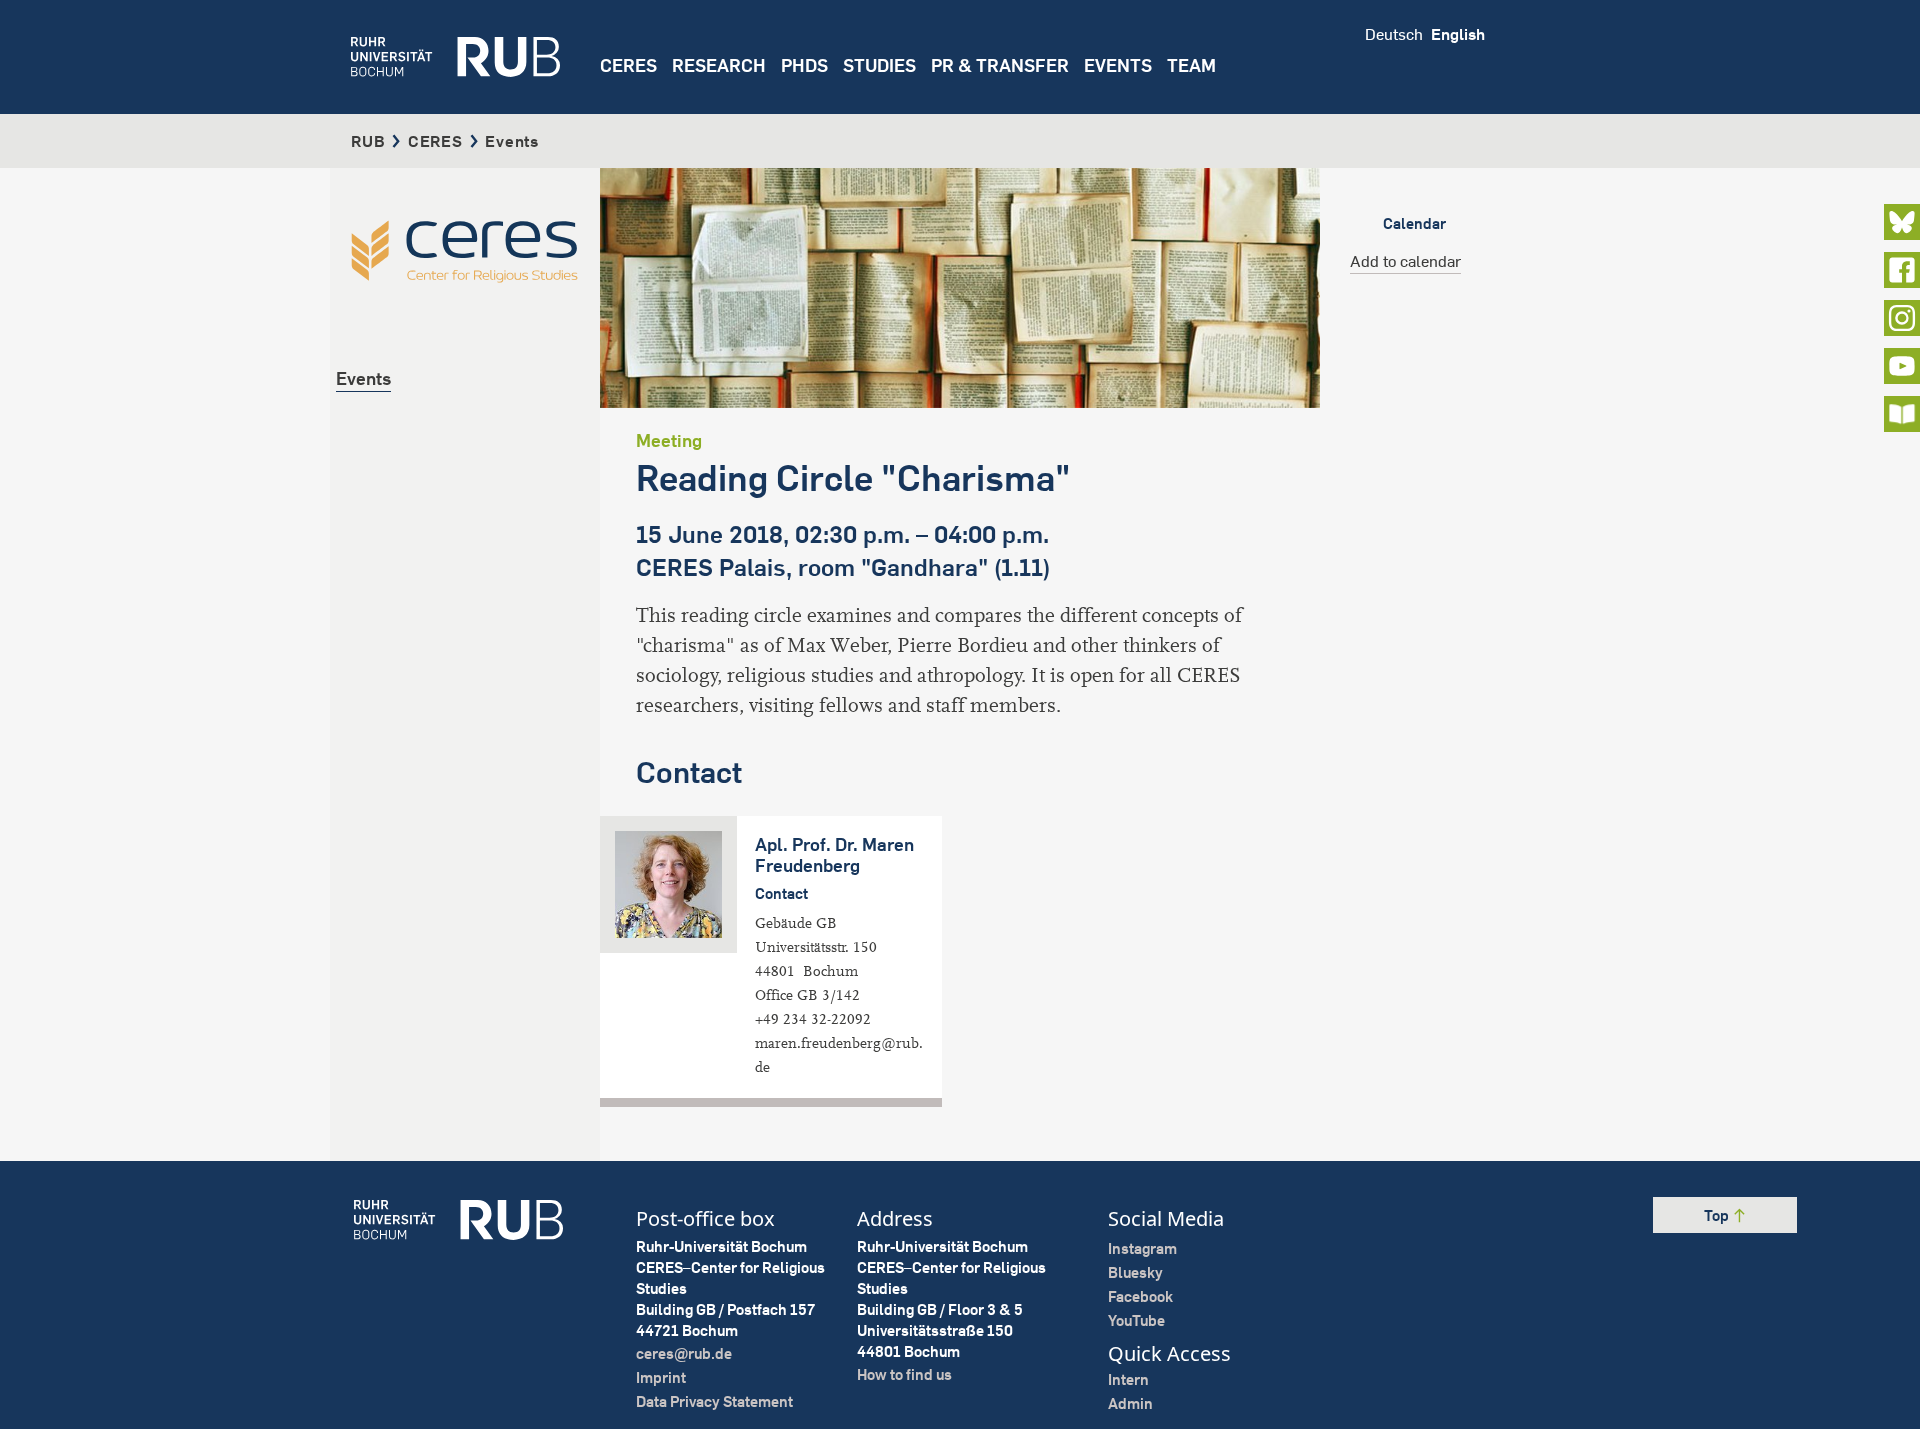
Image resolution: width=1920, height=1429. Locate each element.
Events (1118, 65)
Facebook (1140, 1296)
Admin (1130, 1403)
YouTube (1136, 1320)
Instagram (1142, 1248)
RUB (368, 141)
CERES (628, 65)
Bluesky (1135, 1272)
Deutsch (1394, 34)
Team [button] (1191, 65)
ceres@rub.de (684, 1353)
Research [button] (719, 65)
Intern (1128, 1379)
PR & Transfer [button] (1000, 65)
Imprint (661, 1377)
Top (1718, 1215)
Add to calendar (1405, 261)
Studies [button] (879, 65)
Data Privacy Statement (714, 1401)
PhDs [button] (804, 65)
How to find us (904, 1374)
